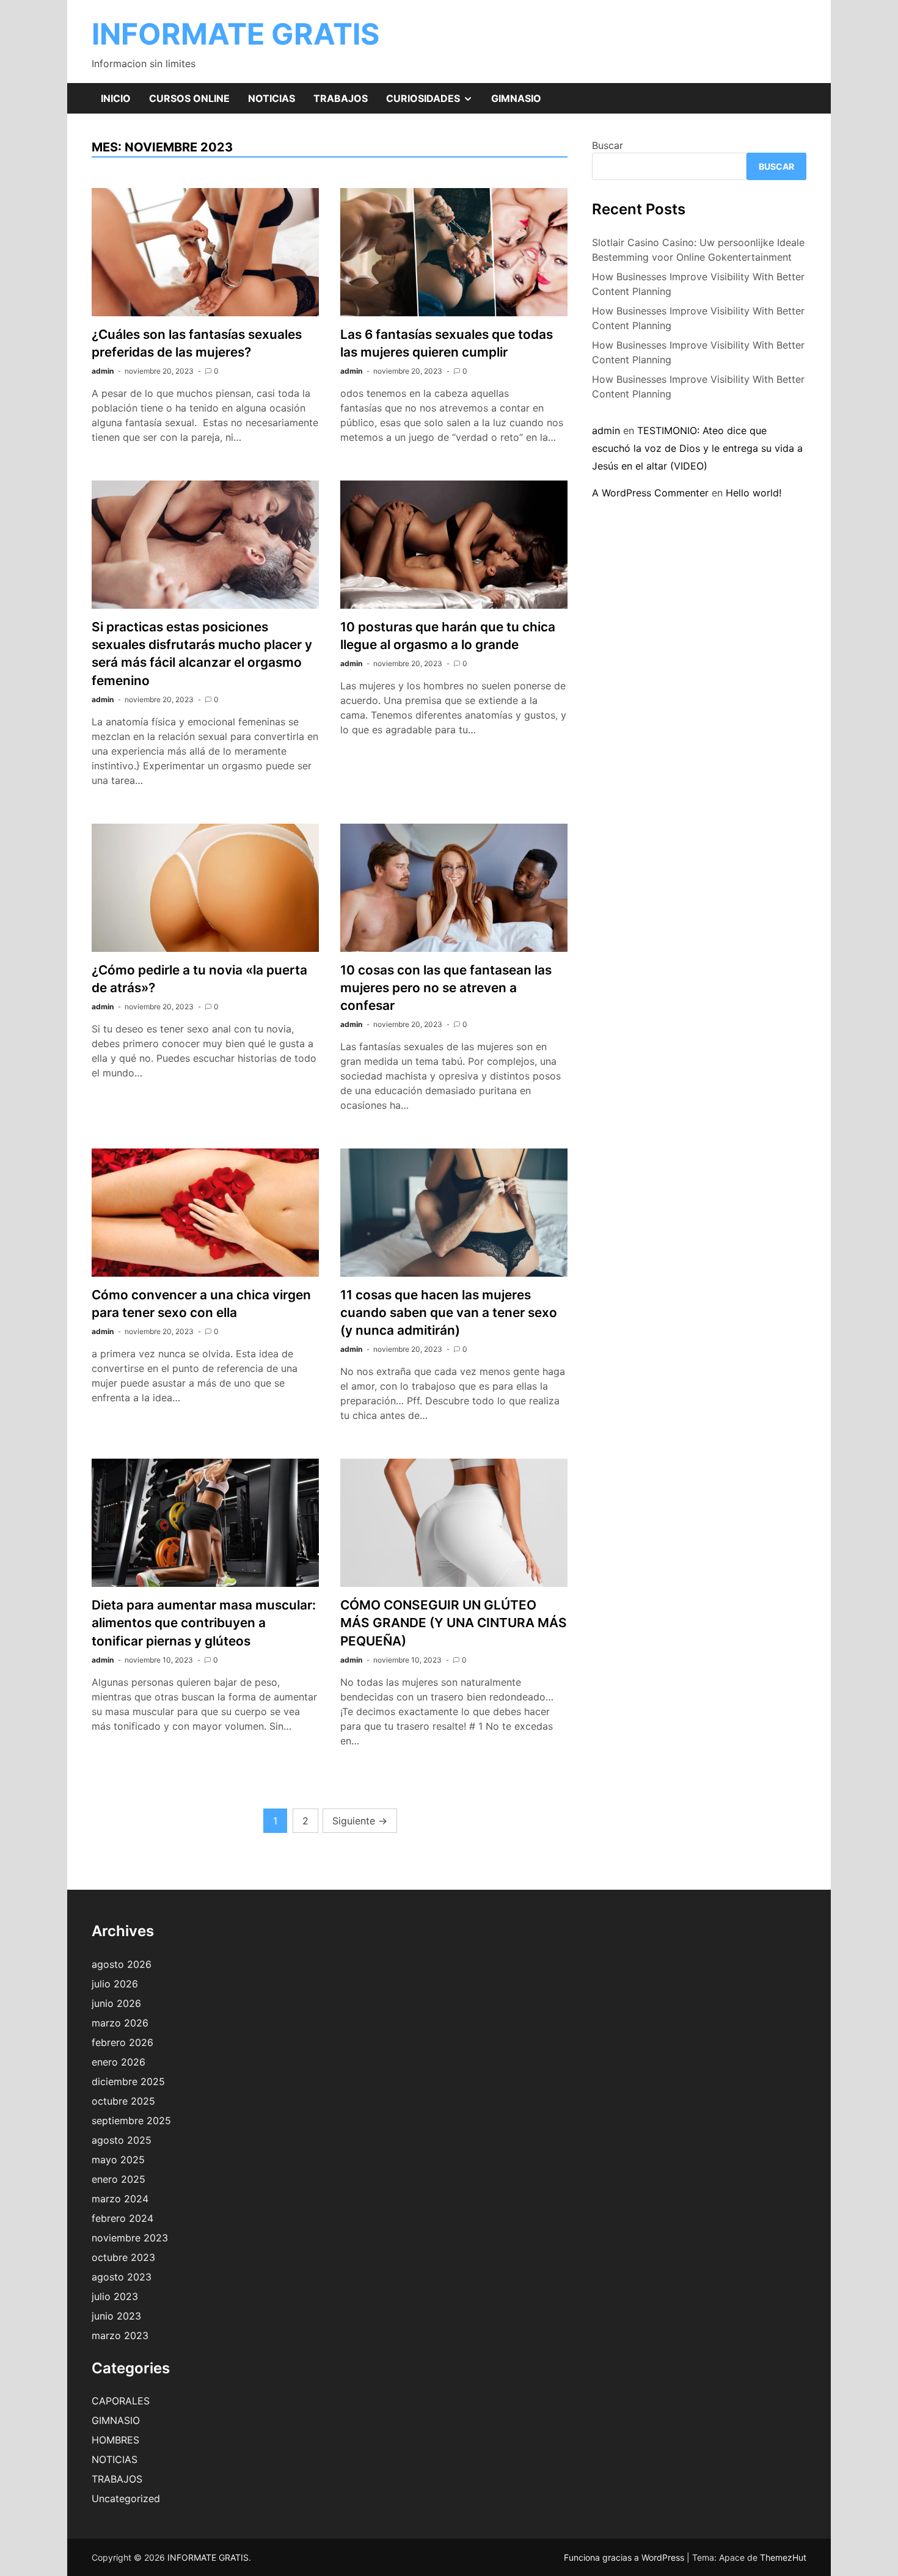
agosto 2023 (122, 2277)
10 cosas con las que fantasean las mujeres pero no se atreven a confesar (446, 988)
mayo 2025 (118, 2160)
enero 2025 (119, 2179)
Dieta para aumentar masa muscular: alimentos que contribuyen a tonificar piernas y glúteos (204, 1623)
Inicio (116, 98)
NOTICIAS (272, 98)
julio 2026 (115, 1984)
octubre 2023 (123, 2257)
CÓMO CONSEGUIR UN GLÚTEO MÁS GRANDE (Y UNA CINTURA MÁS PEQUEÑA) (454, 1623)
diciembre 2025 (128, 2081)
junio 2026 (116, 2003)
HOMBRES (115, 2440)
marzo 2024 (120, 2199)
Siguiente (360, 1821)
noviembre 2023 (130, 2238)
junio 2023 (116, 2316)
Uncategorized (126, 2498)
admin (103, 371)
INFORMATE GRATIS (235, 34)
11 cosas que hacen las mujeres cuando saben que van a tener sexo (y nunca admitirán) (449, 1312)
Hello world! (754, 493)
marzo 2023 (120, 2335)
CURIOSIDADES (434, 103)
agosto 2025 (122, 2140)
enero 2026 (119, 2062)
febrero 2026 (122, 2042)
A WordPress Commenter (650, 493)
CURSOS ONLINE (189, 98)
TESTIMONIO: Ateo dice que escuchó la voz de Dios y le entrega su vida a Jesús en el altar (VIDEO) (697, 448)
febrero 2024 (122, 2218)
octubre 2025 (123, 2101)
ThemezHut (783, 2557)
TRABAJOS (341, 98)
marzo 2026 (120, 2023)
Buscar (608, 145)
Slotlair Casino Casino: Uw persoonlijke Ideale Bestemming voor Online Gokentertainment (698, 250)
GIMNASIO (516, 98)
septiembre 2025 (131, 2121)
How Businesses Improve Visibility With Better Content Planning (698, 284)
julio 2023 (115, 2296)
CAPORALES (121, 2401)
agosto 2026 (122, 1964)
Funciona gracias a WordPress (625, 2557)
